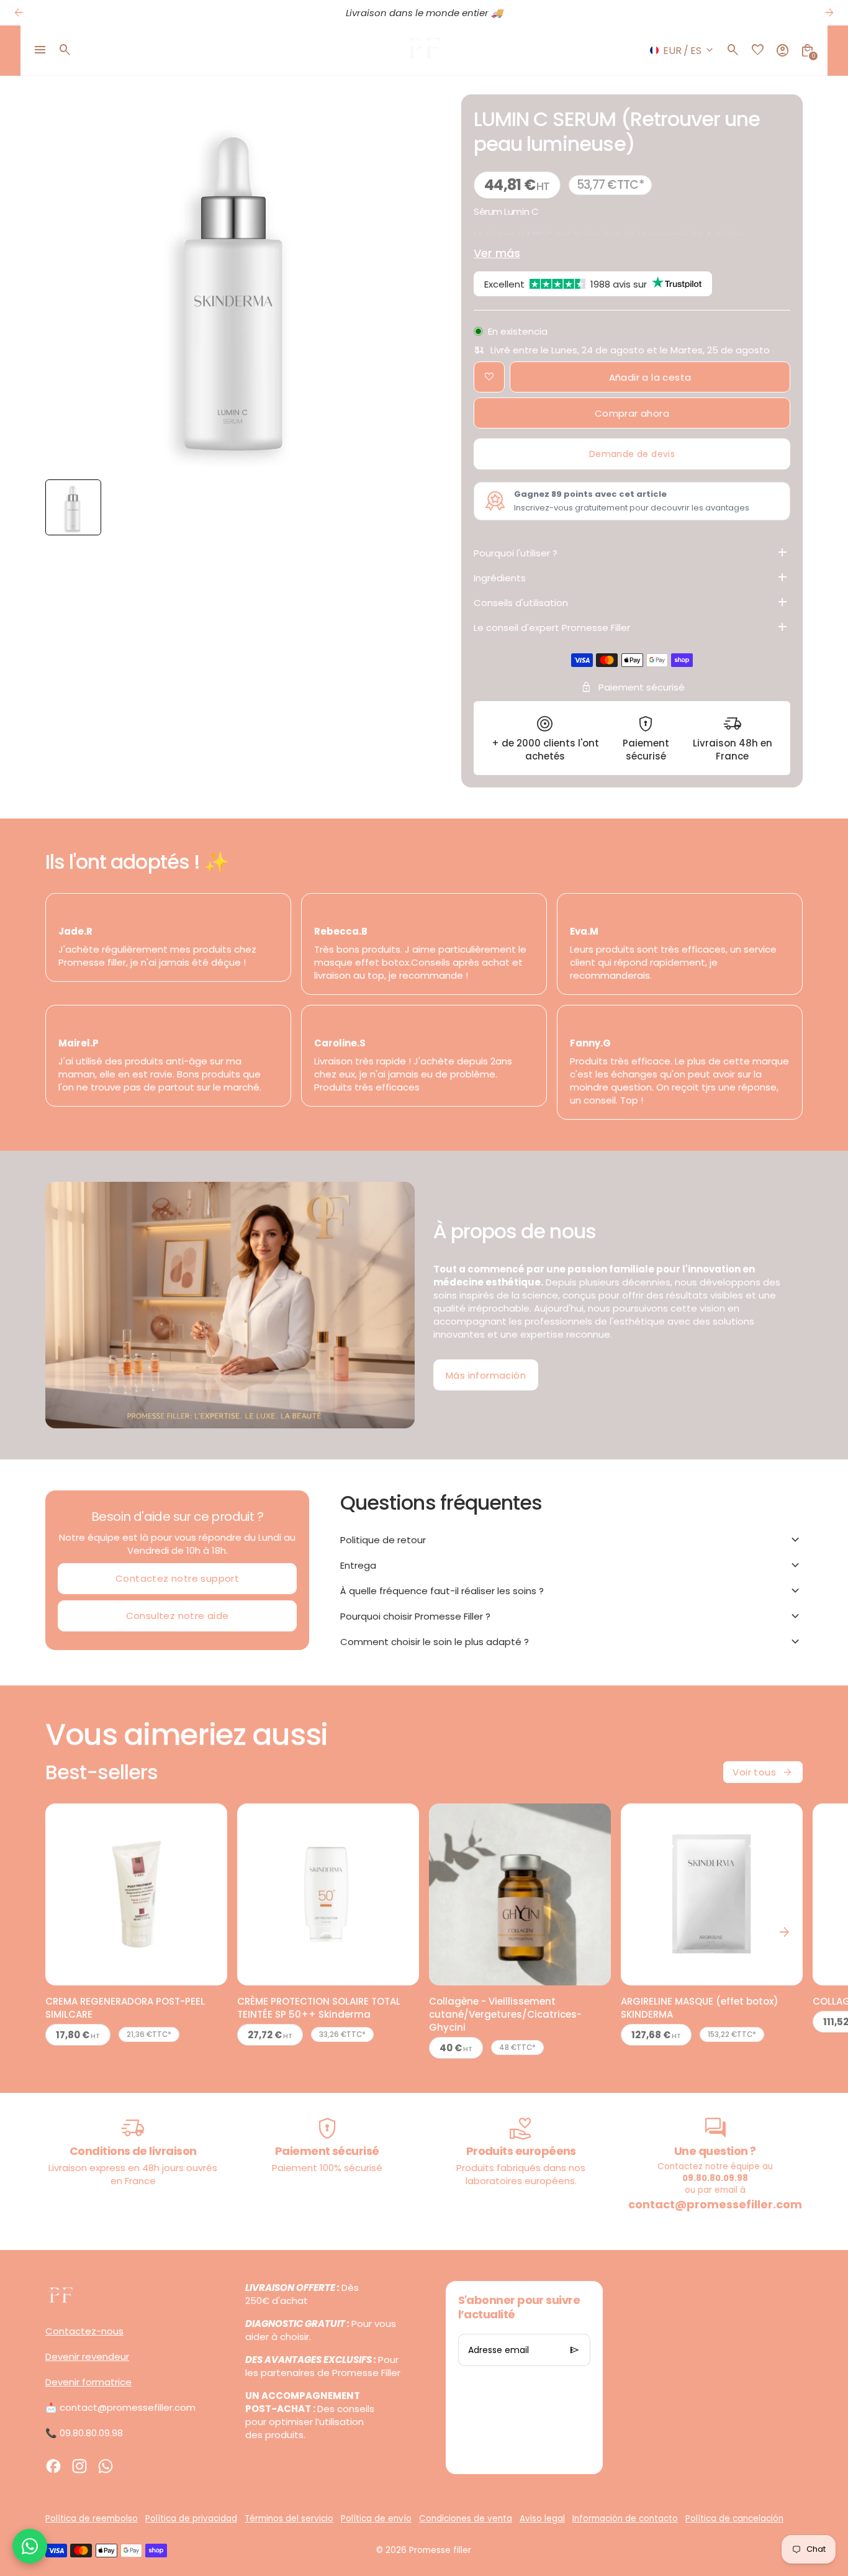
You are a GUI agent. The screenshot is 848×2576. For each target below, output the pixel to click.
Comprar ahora (632, 413)
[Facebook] (53, 2466)
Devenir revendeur (87, 2356)
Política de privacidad (191, 2519)
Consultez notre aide (178, 1616)
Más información (486, 1375)
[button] (73, 507)
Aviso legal (542, 2519)
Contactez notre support (177, 1578)
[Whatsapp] (106, 2466)
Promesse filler (440, 2550)
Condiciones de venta (466, 2519)
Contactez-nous (84, 2331)
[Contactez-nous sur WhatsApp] (30, 2546)
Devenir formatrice (88, 2382)
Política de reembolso (92, 2519)
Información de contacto (625, 2519)
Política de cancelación (734, 2519)
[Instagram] (79, 2466)
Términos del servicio (289, 2519)
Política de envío (376, 2519)
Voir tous (763, 1772)
